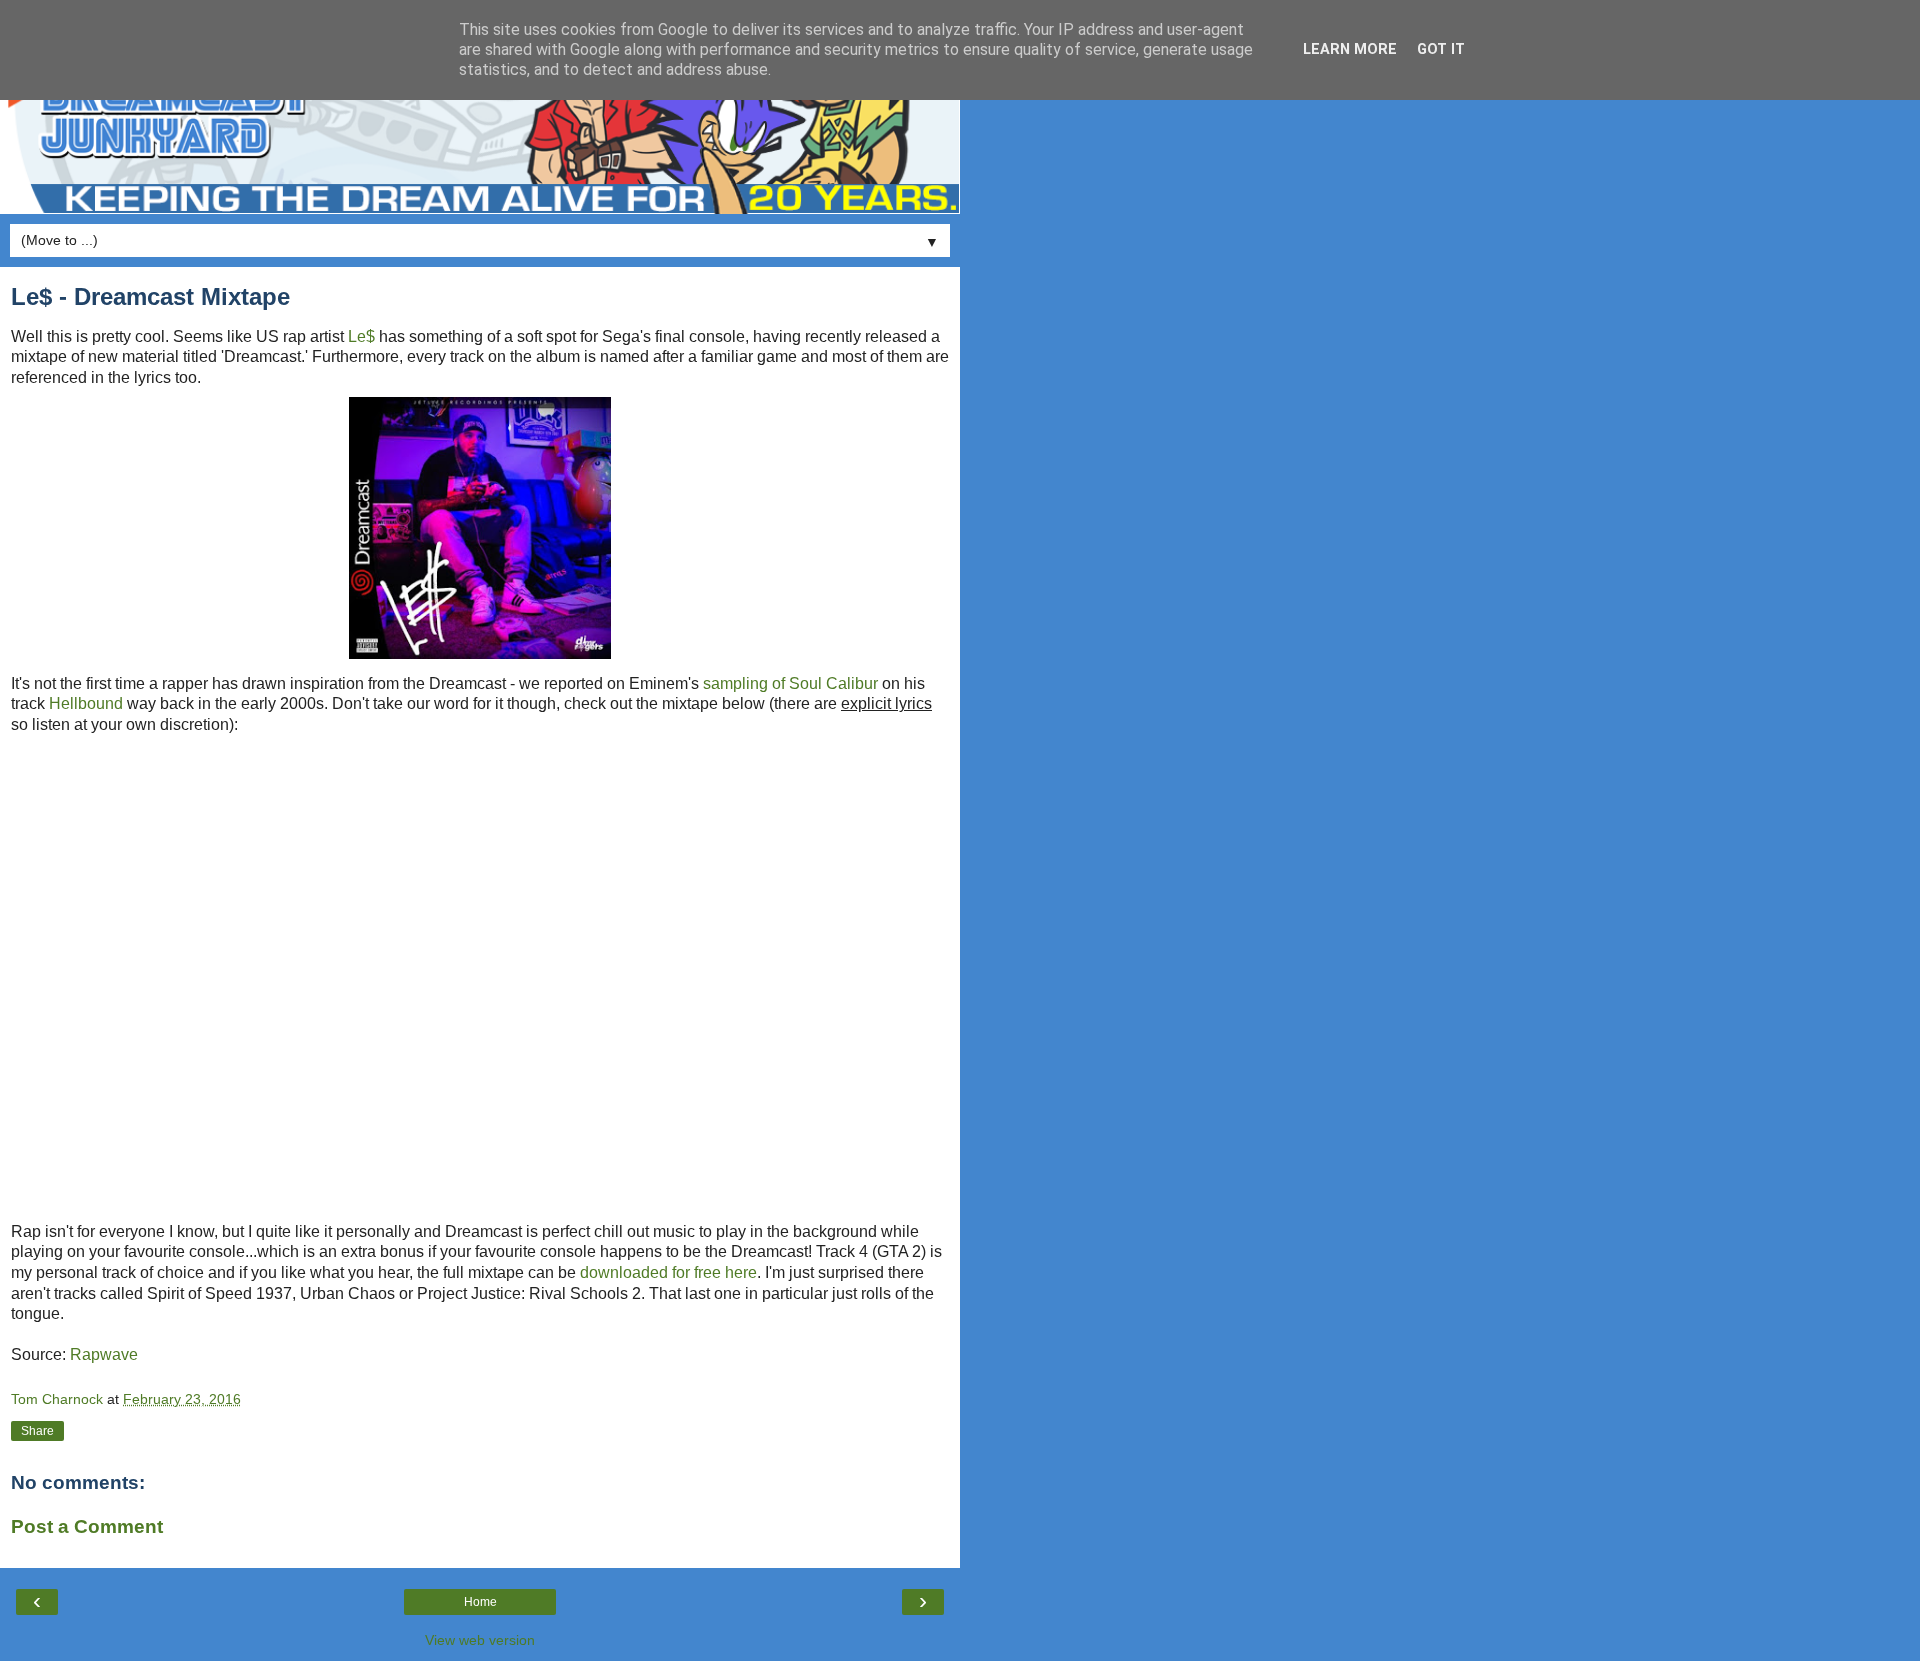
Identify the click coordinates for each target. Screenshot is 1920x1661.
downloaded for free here (668, 1272)
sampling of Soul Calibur (790, 683)
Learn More (1350, 49)
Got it (1441, 49)
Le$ (361, 336)
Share (37, 1431)
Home (480, 1602)
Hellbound (86, 703)
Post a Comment (87, 1526)
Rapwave (104, 1354)
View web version (480, 1640)
